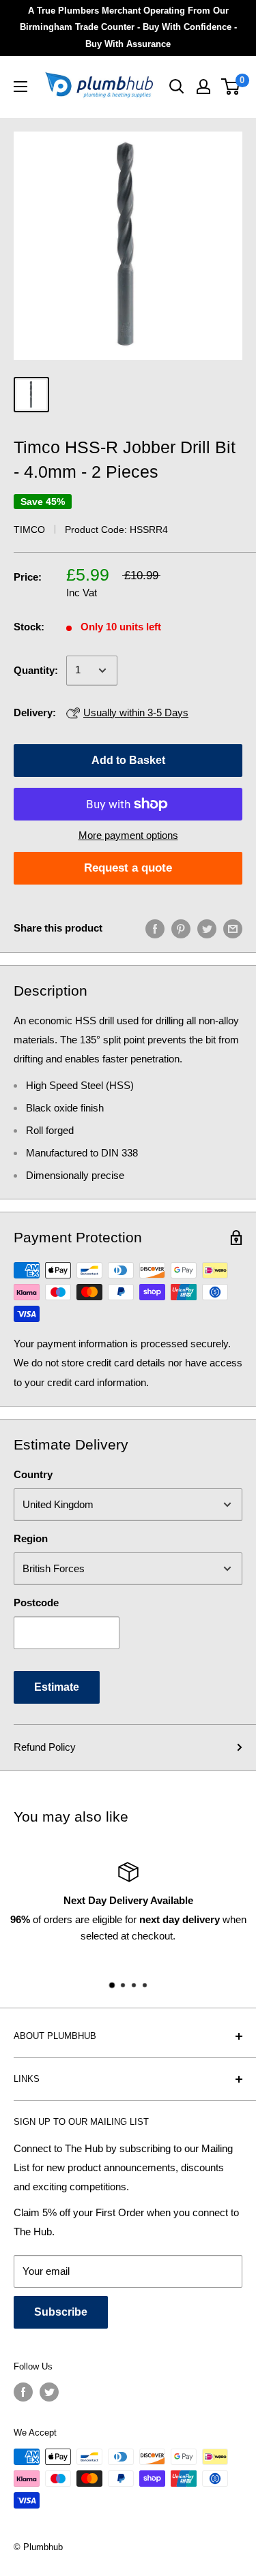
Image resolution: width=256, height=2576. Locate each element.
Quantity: (36, 670)
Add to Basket (128, 760)
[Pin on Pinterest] (181, 929)
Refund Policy (45, 1747)
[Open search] (177, 87)
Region (31, 1538)
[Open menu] (20, 87)
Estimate (57, 1687)
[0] (231, 87)
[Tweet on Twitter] (207, 929)
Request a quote (128, 868)
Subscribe (61, 2312)
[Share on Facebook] (155, 929)
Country (33, 1474)
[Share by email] (233, 929)
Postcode (36, 1603)
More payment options (128, 835)
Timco (29, 530)
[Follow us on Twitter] (49, 2392)
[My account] (203, 87)
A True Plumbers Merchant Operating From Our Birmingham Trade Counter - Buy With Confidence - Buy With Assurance (128, 27)
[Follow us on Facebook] (23, 2392)
